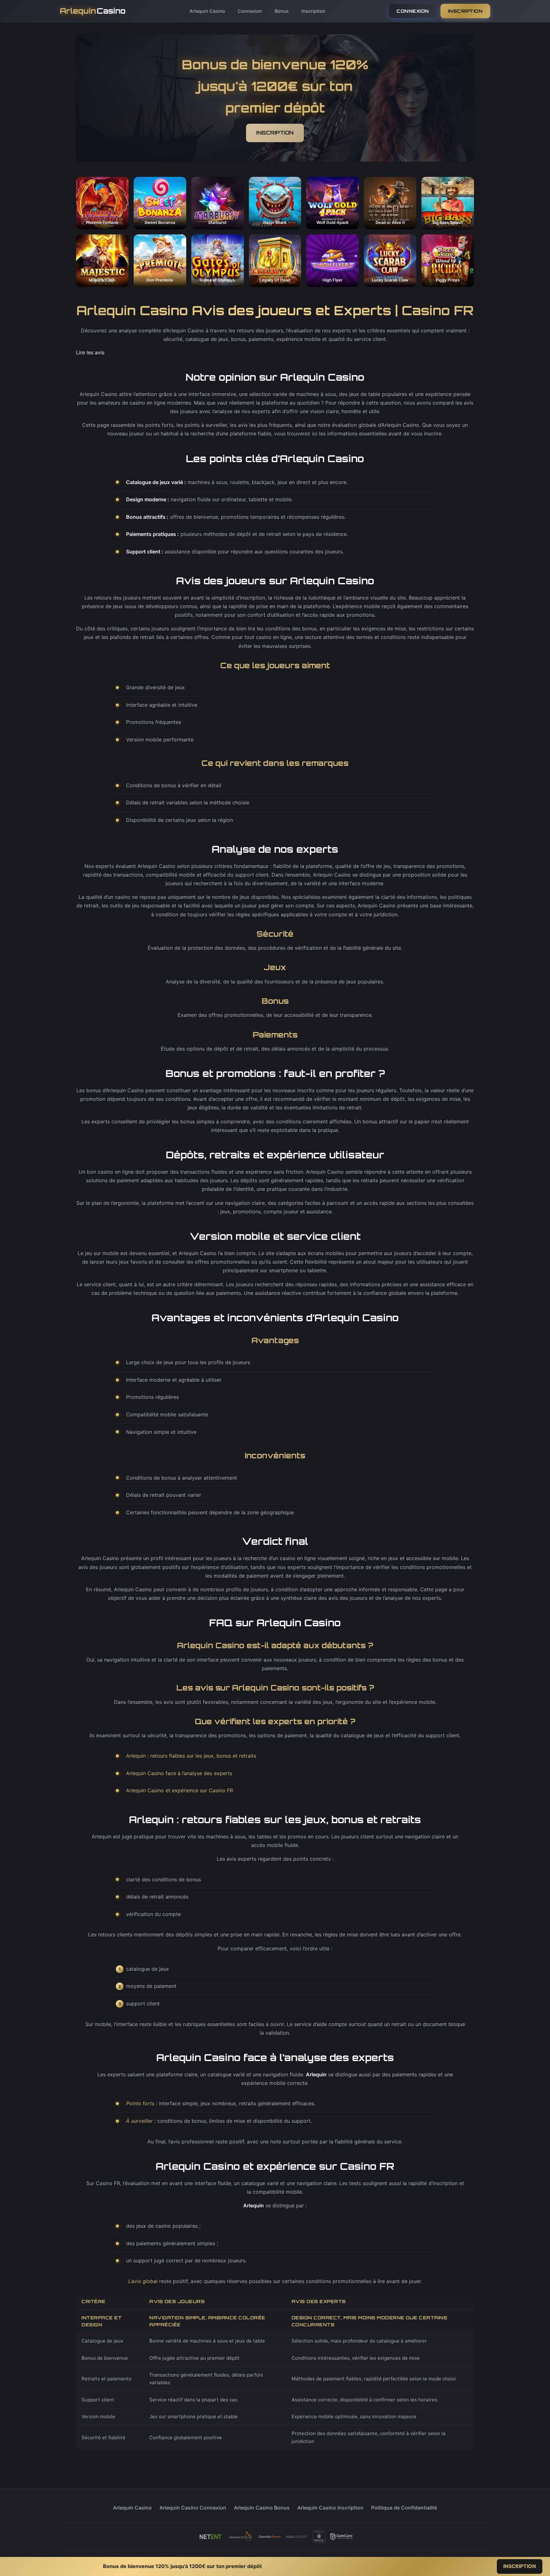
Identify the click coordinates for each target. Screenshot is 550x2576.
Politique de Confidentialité (404, 2508)
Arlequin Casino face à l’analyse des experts (179, 1773)
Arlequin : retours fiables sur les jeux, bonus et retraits (191, 1756)
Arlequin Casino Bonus (262, 2508)
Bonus (282, 11)
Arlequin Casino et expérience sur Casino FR (180, 1790)
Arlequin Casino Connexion (193, 2508)
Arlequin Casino (207, 11)
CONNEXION (413, 11)
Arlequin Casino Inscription (330, 2508)
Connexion (250, 11)
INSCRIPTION (465, 11)
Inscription (313, 11)
